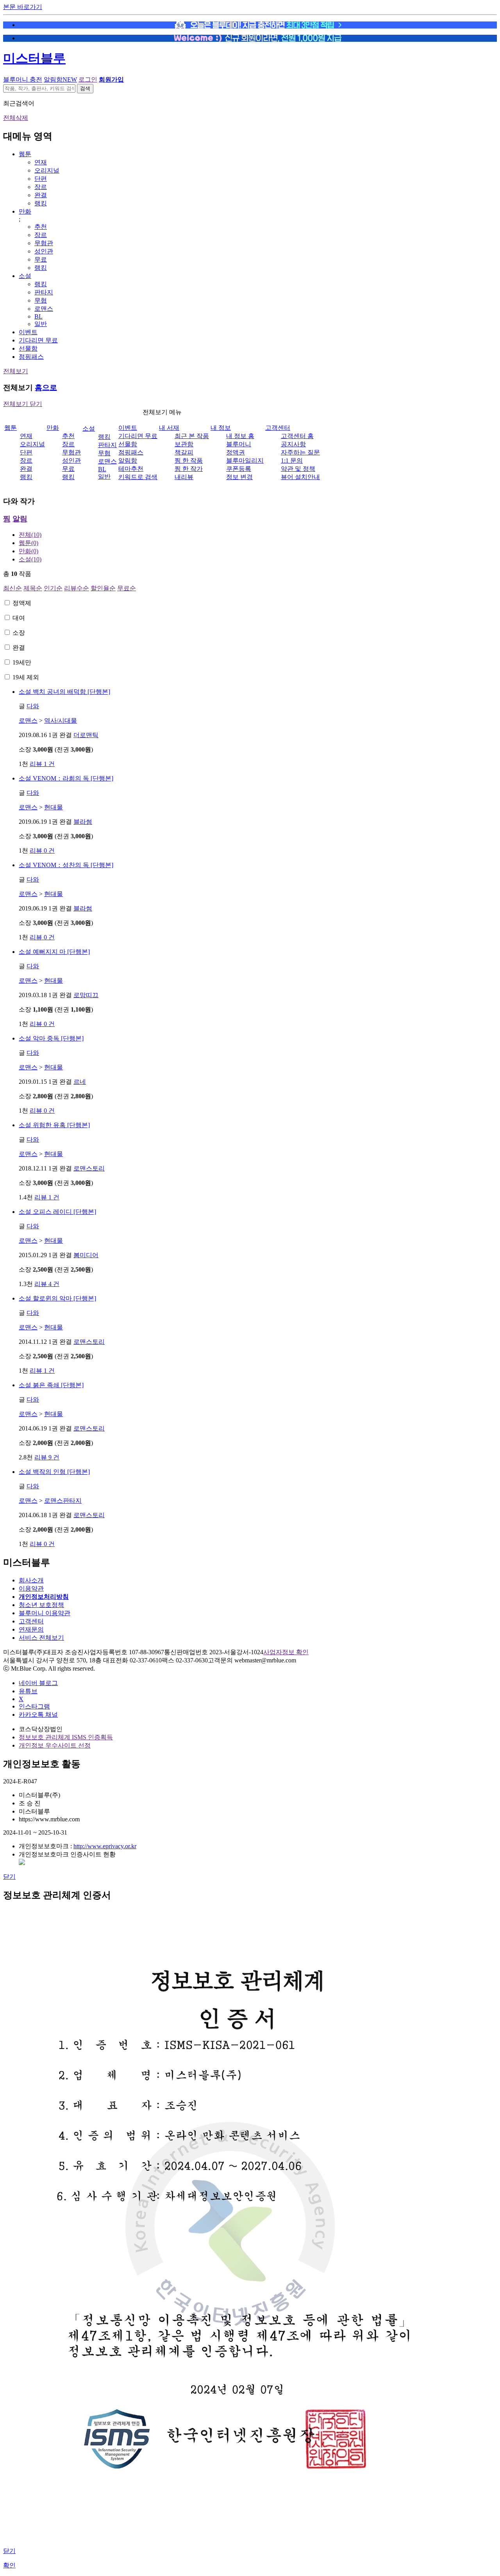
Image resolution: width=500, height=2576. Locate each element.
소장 (19, 633)
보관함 (184, 444)
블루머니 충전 (23, 79)
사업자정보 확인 (286, 1652)
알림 (20, 519)
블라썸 (83, 822)
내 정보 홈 (240, 436)
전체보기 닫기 (23, 404)
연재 (41, 162)
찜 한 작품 (189, 461)
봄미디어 (86, 1255)
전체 (30, 535)
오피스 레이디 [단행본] (57, 1212)
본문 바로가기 (23, 7)
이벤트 (28, 332)
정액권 (236, 452)
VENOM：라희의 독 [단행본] (66, 778)
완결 (41, 195)
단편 (41, 179)
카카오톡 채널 (38, 1715)
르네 (80, 1082)
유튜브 (28, 1691)
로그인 (88, 79)
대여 (19, 618)
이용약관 (31, 1588)
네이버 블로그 (38, 1683)
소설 (25, 276)
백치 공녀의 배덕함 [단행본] (64, 692)
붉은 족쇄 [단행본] (51, 1385)
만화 (25, 211)
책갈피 (184, 452)
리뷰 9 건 (47, 1457)
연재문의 (31, 1629)
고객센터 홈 (297, 436)
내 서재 (169, 428)
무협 (41, 300)
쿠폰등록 (239, 469)
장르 (41, 187)
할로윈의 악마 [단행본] (57, 1298)
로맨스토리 (89, 1168)
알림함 (60, 79)
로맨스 (44, 309)
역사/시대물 (61, 721)
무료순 (127, 588)
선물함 (28, 348)
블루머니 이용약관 (45, 1613)
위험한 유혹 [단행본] (54, 1125)
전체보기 (16, 371)
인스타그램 (34, 1706)
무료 (41, 259)
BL (38, 316)
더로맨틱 (86, 735)
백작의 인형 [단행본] (54, 1472)
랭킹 (41, 203)
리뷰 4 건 (47, 1284)
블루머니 (239, 444)
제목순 (33, 588)
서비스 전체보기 (41, 1638)
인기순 (53, 588)
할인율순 (103, 588)
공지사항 (293, 444)
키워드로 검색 (138, 477)
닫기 (9, 1877)
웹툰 (25, 154)
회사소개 (31, 1580)
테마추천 (131, 469)
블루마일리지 (245, 461)
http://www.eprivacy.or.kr (105, 1846)
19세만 (22, 662)
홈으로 (46, 387)
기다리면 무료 (38, 340)
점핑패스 (31, 357)
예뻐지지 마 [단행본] (54, 952)
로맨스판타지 (63, 1501)
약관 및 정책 (298, 469)
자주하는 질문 (300, 452)
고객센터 (278, 428)
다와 (33, 706)
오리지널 (47, 170)
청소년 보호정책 (41, 1605)
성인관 (44, 251)
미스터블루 (34, 58)
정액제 (22, 603)
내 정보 (221, 428)
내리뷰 (184, 477)
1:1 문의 (292, 461)
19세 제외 (26, 677)
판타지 (44, 292)
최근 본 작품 (192, 436)
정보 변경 (239, 477)
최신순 (12, 588)
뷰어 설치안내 (300, 477)
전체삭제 (16, 118)
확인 (9, 2565)
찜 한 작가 (189, 469)
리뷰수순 (77, 588)
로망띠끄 (86, 995)
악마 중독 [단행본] (51, 1038)
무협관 (44, 243)
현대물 (54, 807)
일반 (41, 324)
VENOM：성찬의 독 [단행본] (66, 865)
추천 (41, 227)
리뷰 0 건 (42, 851)
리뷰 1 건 (42, 764)
